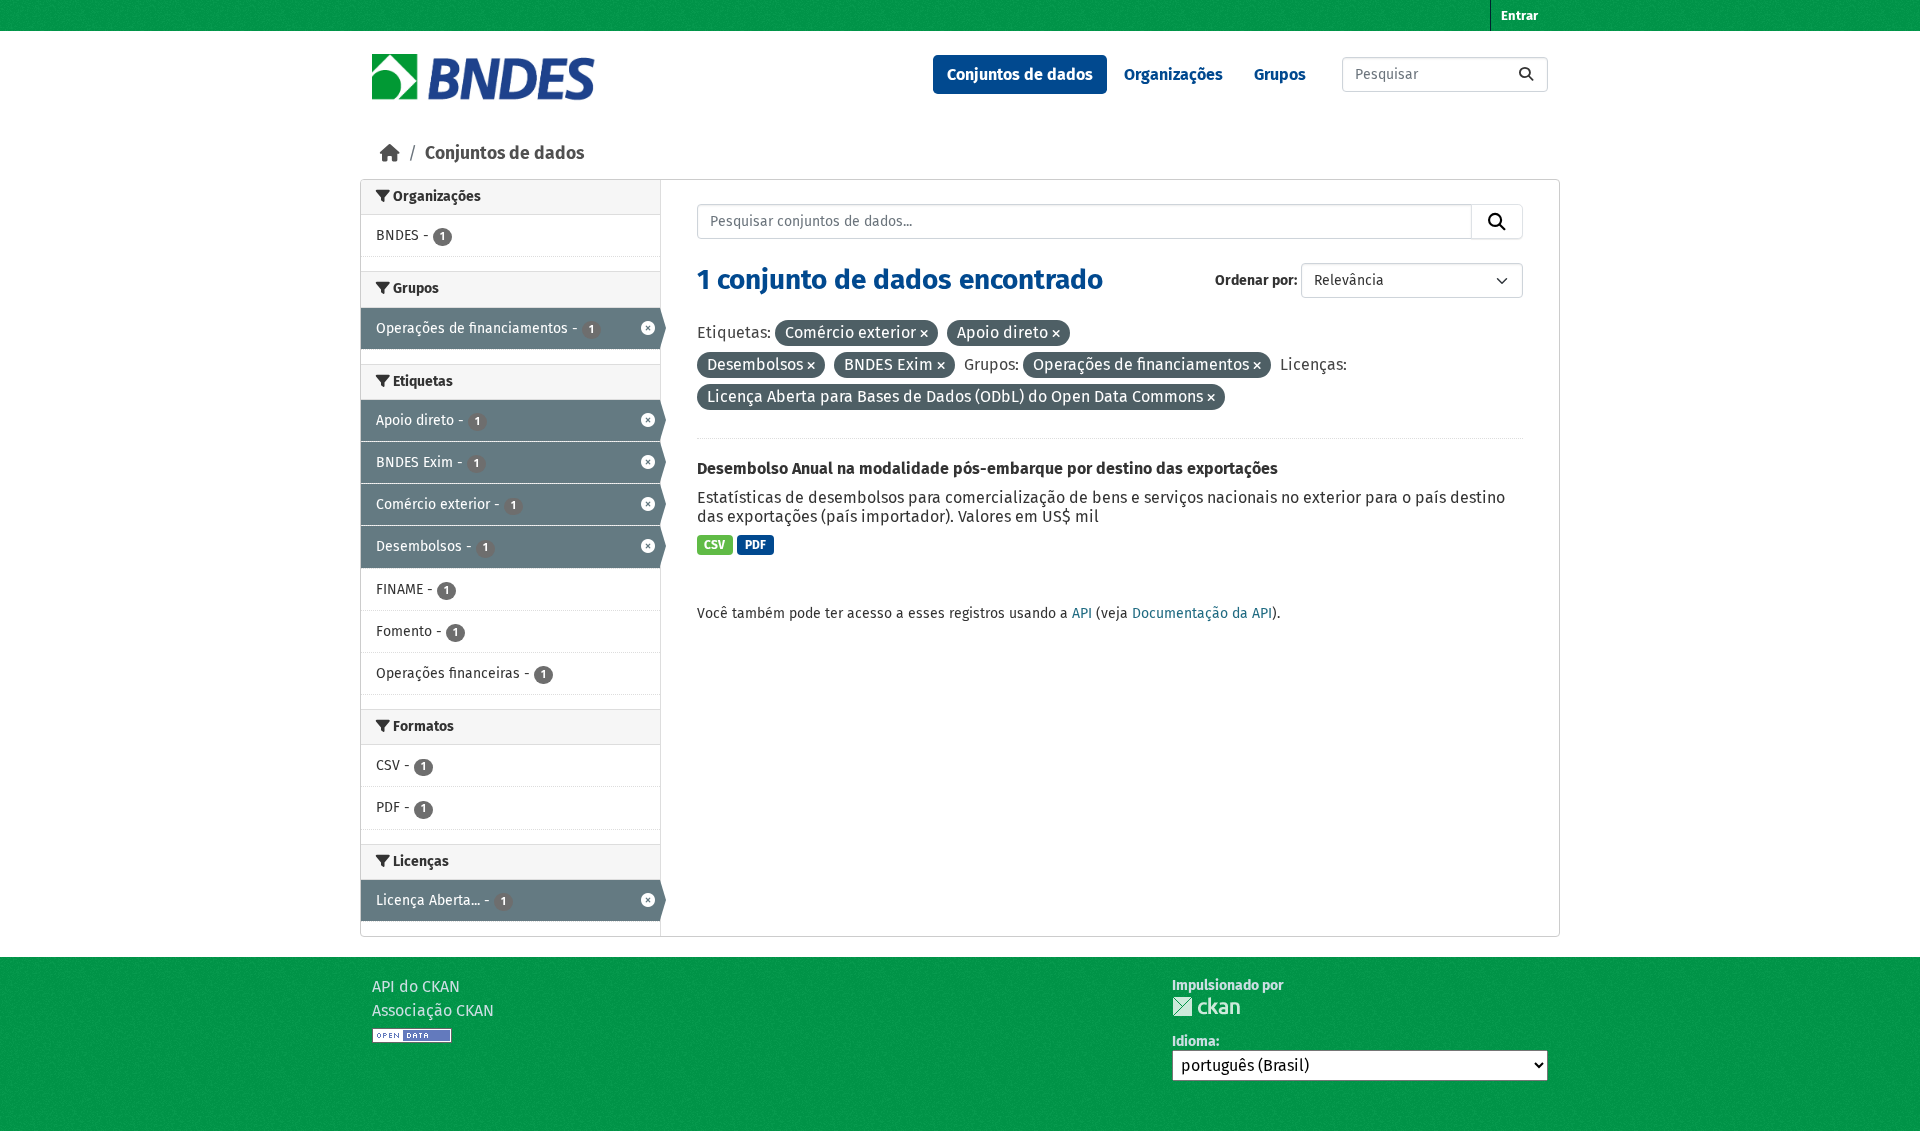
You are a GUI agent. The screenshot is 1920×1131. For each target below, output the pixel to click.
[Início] (390, 153)
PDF (755, 545)
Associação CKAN (433, 1010)
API (1082, 613)
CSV (714, 545)
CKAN (1206, 1006)
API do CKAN (416, 986)
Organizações (1173, 74)
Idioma (1194, 1041)
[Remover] (924, 334)
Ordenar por (1254, 280)
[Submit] (1526, 74)
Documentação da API (1202, 613)
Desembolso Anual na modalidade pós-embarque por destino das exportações (987, 468)
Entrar (1519, 15)
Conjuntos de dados (1020, 74)
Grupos (1280, 74)
